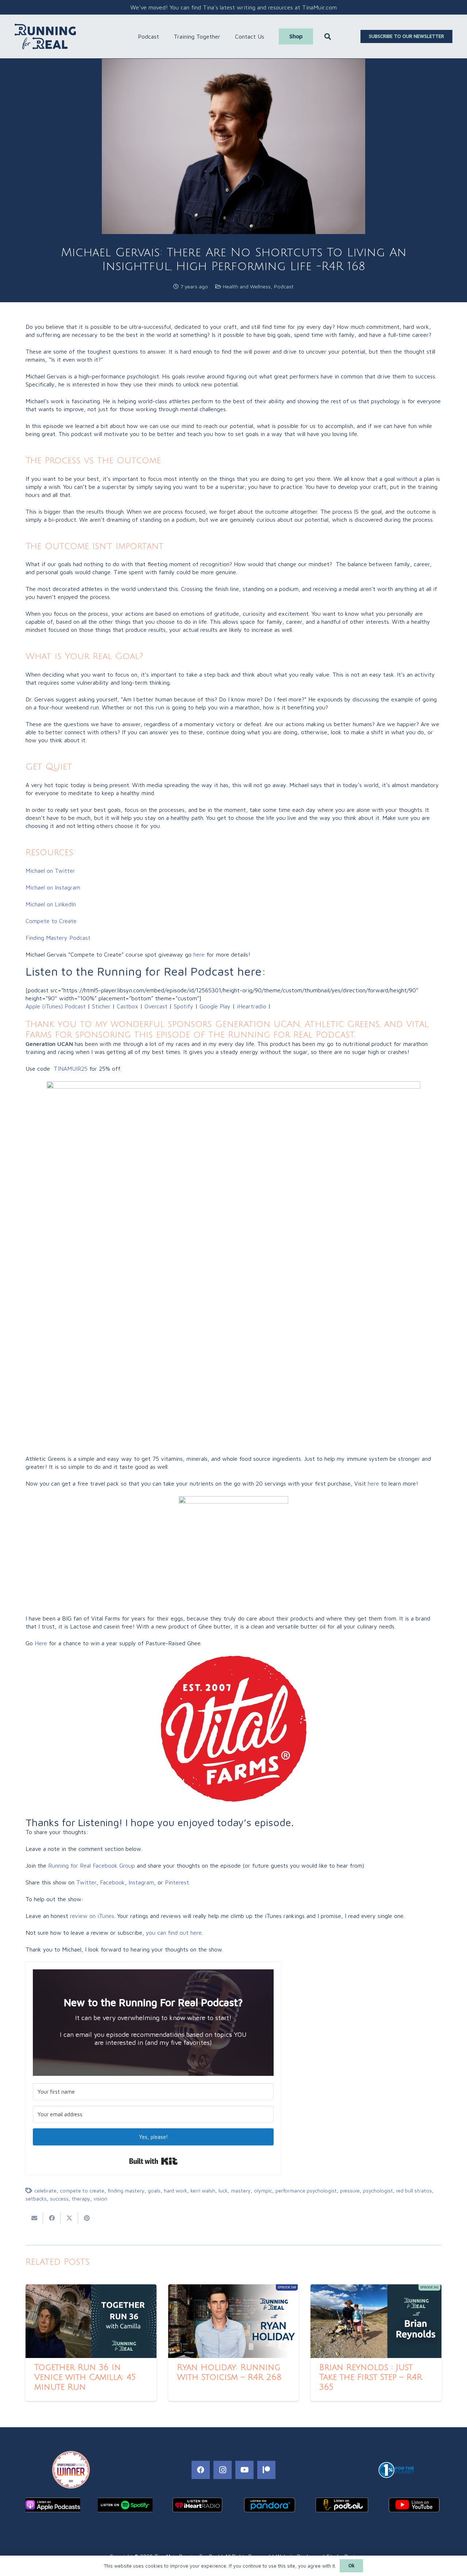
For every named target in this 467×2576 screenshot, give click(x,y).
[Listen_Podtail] (342, 2505)
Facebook (112, 1882)
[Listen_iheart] (197, 2505)
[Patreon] (266, 2470)
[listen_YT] (414, 2505)
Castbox (128, 1006)
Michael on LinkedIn (51, 904)
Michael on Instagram (53, 887)
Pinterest (177, 1882)
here (199, 954)
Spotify (184, 1006)
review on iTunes (92, 1916)
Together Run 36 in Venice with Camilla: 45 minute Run (85, 2377)
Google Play (215, 1006)
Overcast (156, 1006)
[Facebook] (201, 2470)
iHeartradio (252, 1006)
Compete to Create (51, 921)
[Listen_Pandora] (270, 2505)
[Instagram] (223, 2470)
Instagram (141, 1882)
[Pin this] (87, 2218)
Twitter (86, 1882)
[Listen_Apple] (53, 2505)
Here (41, 1643)
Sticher (100, 1006)
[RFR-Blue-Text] (45, 36)
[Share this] (52, 2218)
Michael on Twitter (50, 871)
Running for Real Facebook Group (92, 1865)
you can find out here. (174, 1933)
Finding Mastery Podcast (58, 938)
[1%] (396, 2470)
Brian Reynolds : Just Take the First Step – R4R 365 (371, 2377)
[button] (163, 36)
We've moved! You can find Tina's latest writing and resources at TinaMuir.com (233, 7)
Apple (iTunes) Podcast (56, 1006)
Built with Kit (153, 2161)
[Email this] (34, 2218)
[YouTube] (244, 2470)
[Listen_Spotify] (125, 2505)
